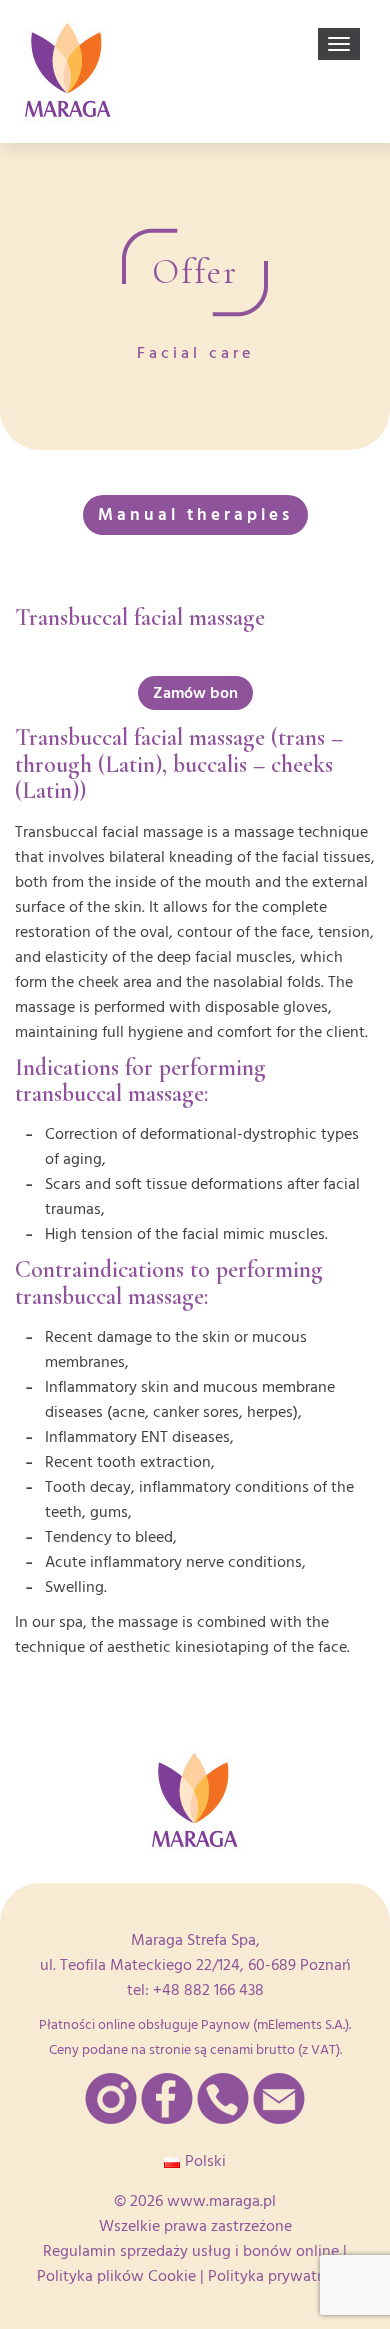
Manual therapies (195, 514)
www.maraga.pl (221, 2201)
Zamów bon (195, 693)
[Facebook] (167, 2098)
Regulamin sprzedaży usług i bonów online (191, 2251)
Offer (195, 272)
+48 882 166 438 (208, 1990)
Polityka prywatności (281, 2276)
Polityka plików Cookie (116, 2276)
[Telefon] (223, 2098)
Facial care (195, 353)
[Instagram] (111, 2098)
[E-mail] (279, 2098)
